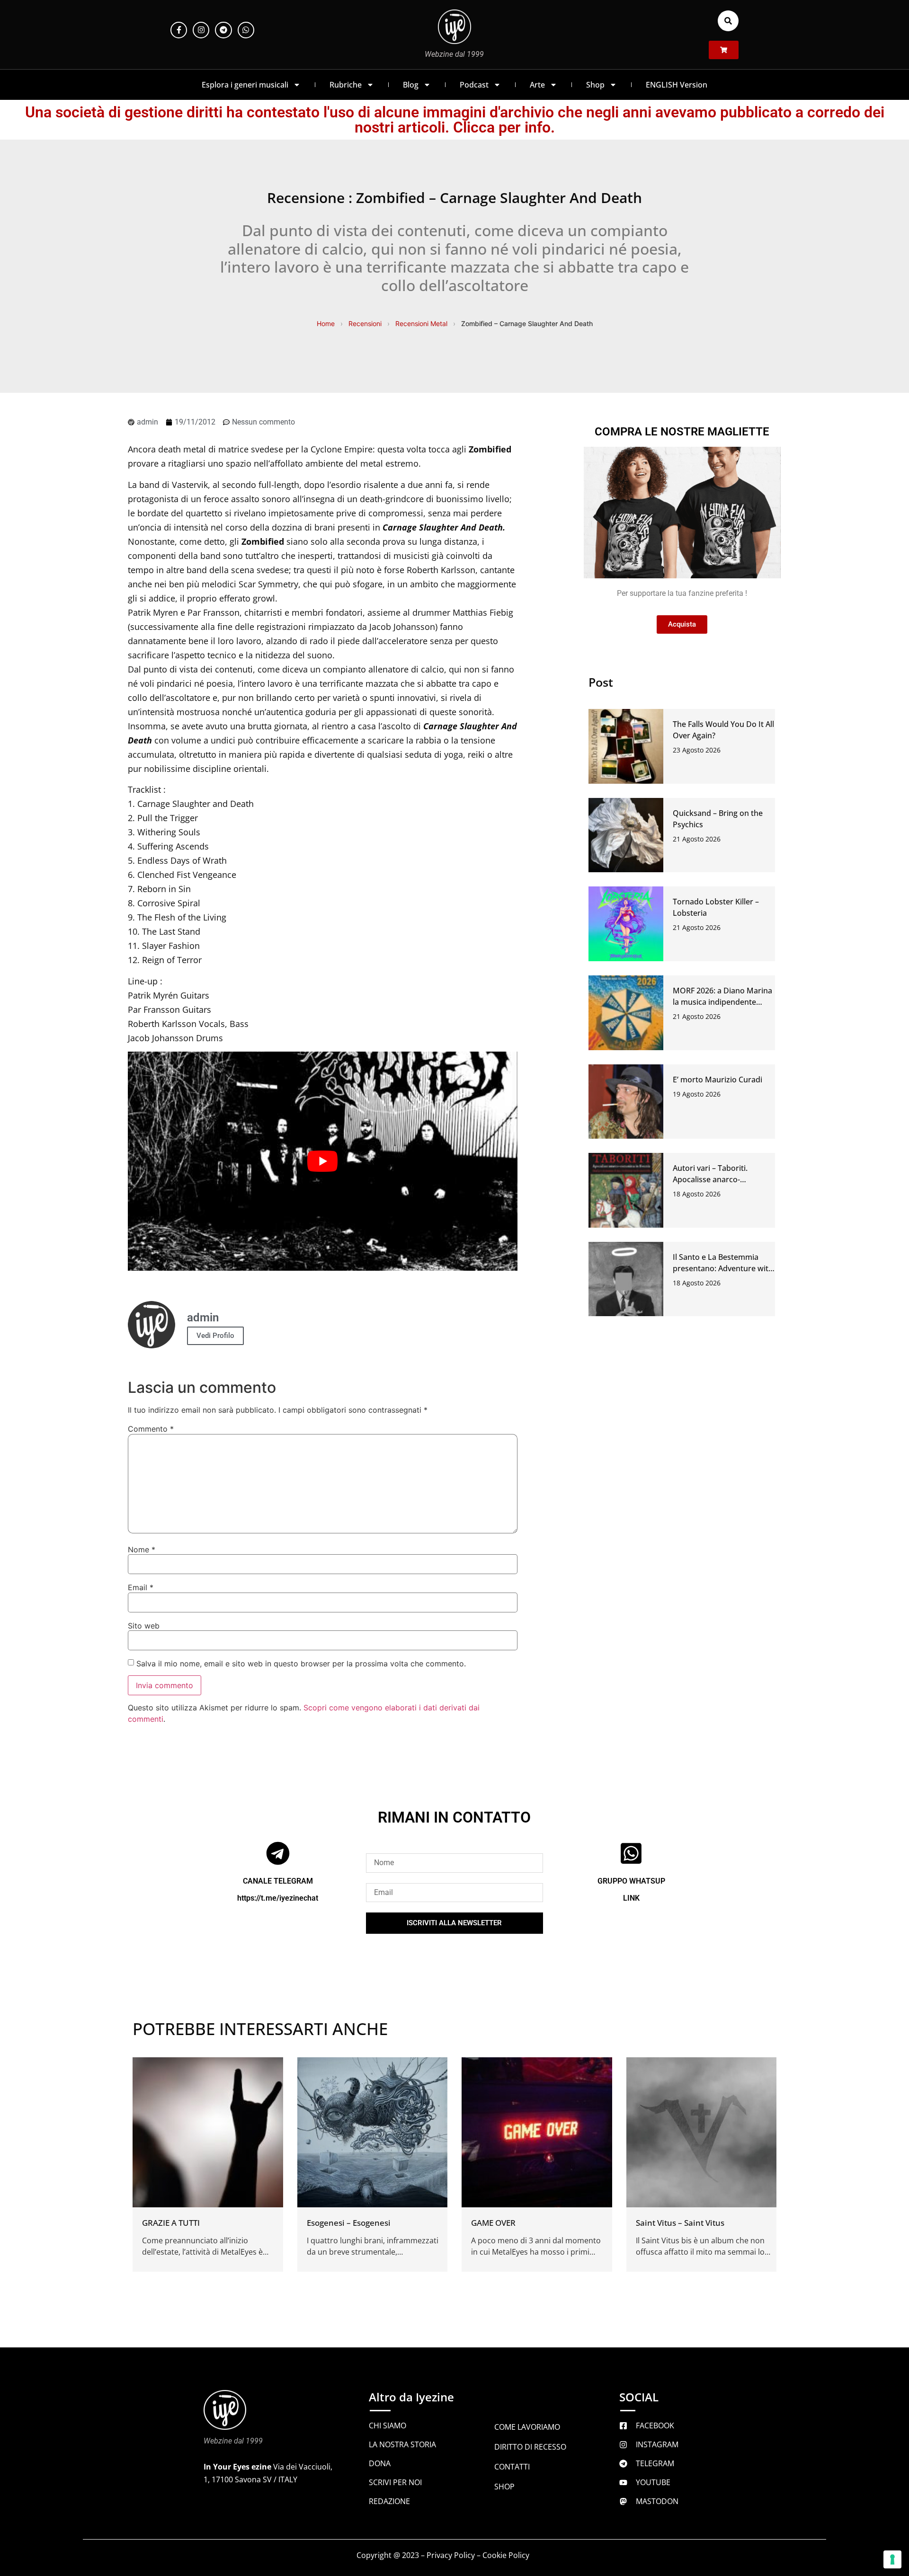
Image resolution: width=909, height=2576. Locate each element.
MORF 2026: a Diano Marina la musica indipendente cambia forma (722, 1002)
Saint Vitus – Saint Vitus (680, 2223)
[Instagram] (201, 30)
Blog (411, 85)
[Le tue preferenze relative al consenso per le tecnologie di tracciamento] (892, 2559)
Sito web (144, 1626)
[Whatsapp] (246, 30)
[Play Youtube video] (323, 1161)
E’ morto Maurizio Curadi (717, 1080)
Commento (151, 1429)
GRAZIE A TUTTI (171, 2223)
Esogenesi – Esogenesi (349, 2223)
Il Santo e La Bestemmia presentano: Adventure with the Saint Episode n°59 (723, 1268)
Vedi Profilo (215, 1336)
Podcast (474, 85)
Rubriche (346, 85)
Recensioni (365, 323)
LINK (631, 1898)
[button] (728, 21)
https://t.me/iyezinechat (278, 1898)
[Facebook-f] (179, 30)
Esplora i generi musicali (245, 85)
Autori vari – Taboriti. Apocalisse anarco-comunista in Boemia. (711, 1179)
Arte (537, 85)
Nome (142, 1549)
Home (326, 323)
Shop (595, 85)
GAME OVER (493, 2223)
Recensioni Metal (421, 323)
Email (141, 1587)
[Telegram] (223, 30)
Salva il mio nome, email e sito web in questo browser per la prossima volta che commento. (301, 1664)
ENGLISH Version (677, 85)
